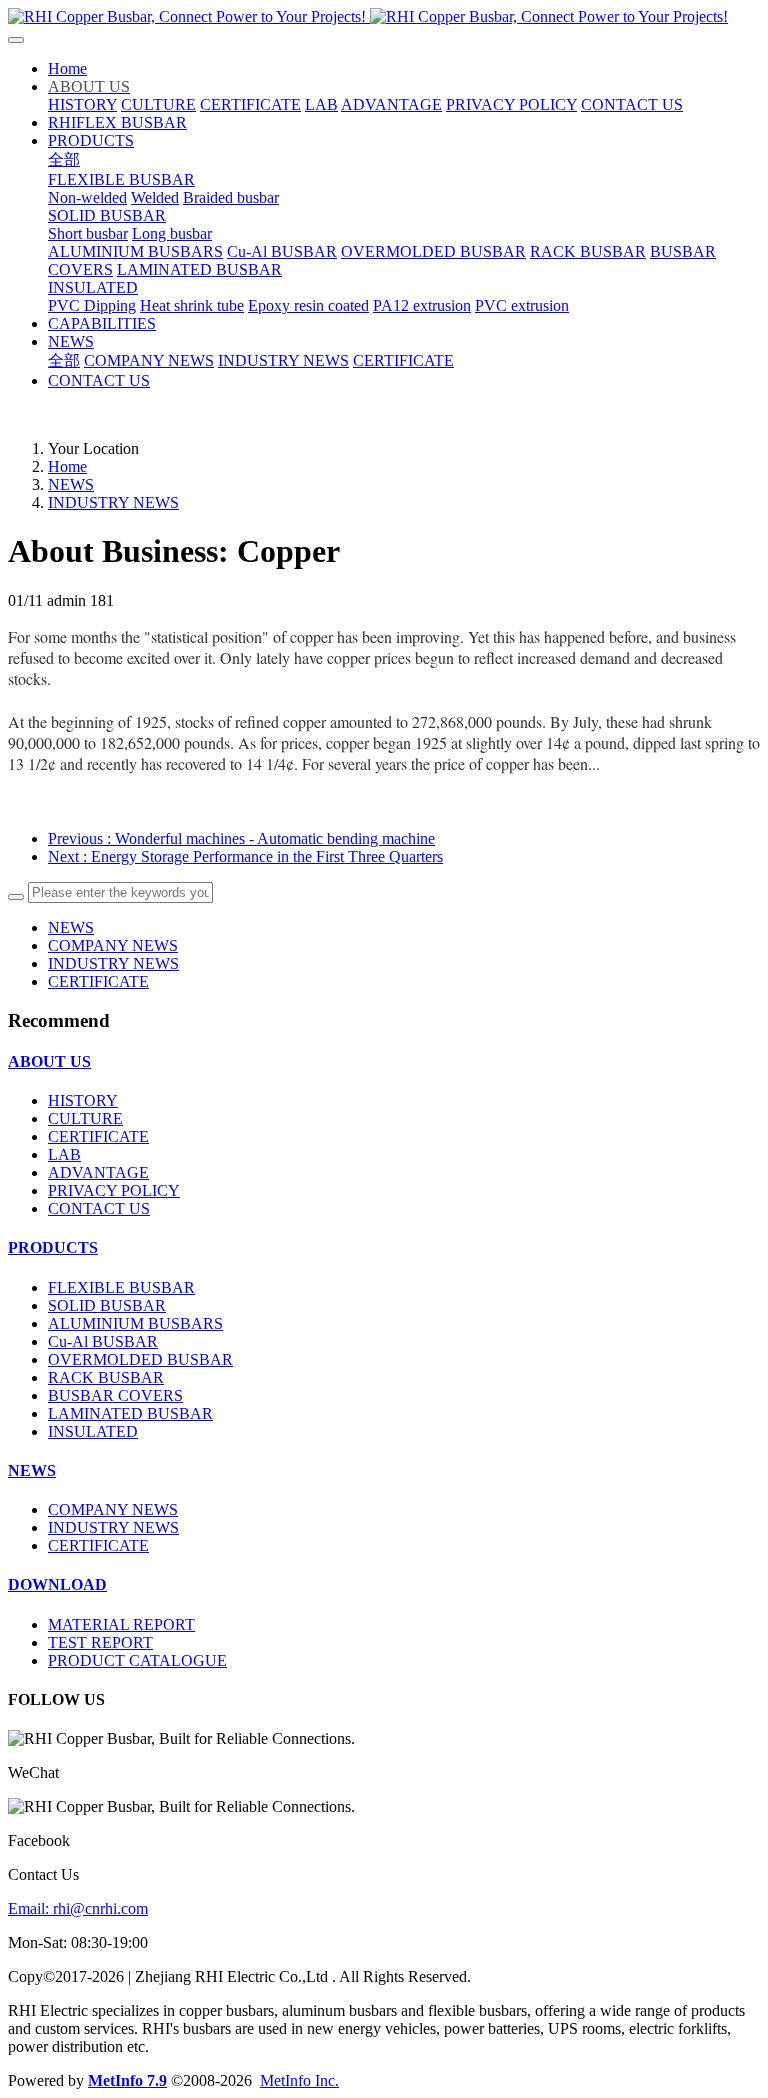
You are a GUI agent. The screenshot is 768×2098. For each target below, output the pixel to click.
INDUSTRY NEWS (113, 502)
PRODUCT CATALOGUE (137, 1660)
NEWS (71, 484)
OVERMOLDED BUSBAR (140, 1359)
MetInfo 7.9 (127, 2080)
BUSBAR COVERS (115, 1395)
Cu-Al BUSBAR (103, 1341)
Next (245, 856)
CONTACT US (99, 1208)
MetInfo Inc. (299, 2080)
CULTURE (85, 1118)
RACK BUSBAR (106, 1377)
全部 (64, 159)
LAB (64, 1154)
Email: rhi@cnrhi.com (78, 1908)
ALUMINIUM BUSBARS (135, 1323)
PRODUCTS (53, 1247)
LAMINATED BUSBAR (130, 1413)
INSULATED (93, 1431)
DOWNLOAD (57, 1584)
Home (67, 68)
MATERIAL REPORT (121, 1624)
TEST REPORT (100, 1642)
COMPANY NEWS (113, 945)
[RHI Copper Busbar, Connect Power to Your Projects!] (384, 17)
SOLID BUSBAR (107, 1305)
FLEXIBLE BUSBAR (121, 1287)
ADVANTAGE (98, 1172)
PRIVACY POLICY (114, 1190)
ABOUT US (49, 1061)
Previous (241, 838)
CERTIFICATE (98, 981)
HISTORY (83, 1100)
